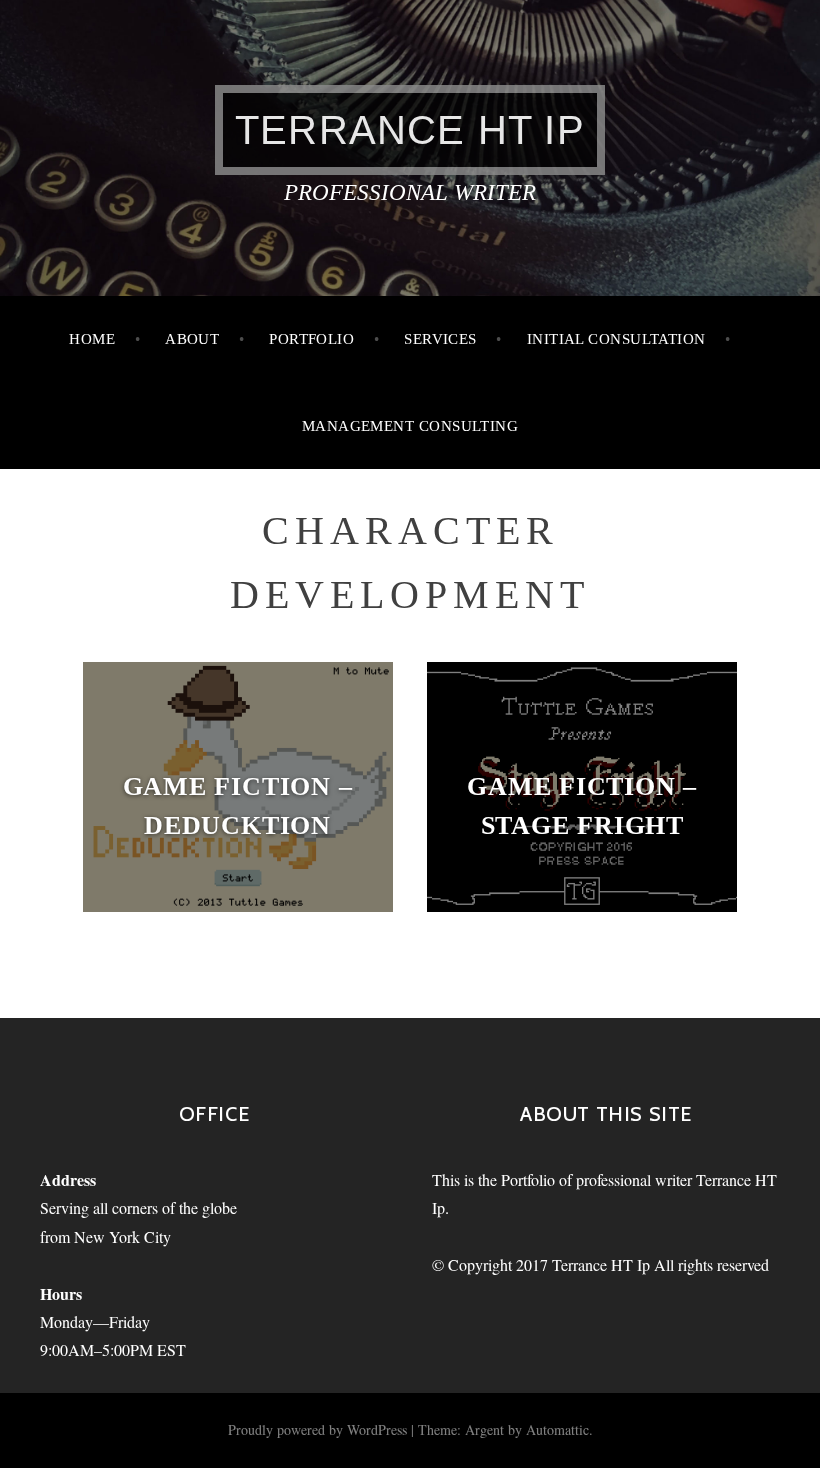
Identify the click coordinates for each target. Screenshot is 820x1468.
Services (440, 339)
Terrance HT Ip (410, 130)
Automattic (557, 1429)
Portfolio (311, 339)
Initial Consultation (616, 339)
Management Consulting (410, 426)
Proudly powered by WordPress (317, 1429)
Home (92, 339)
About (192, 339)
